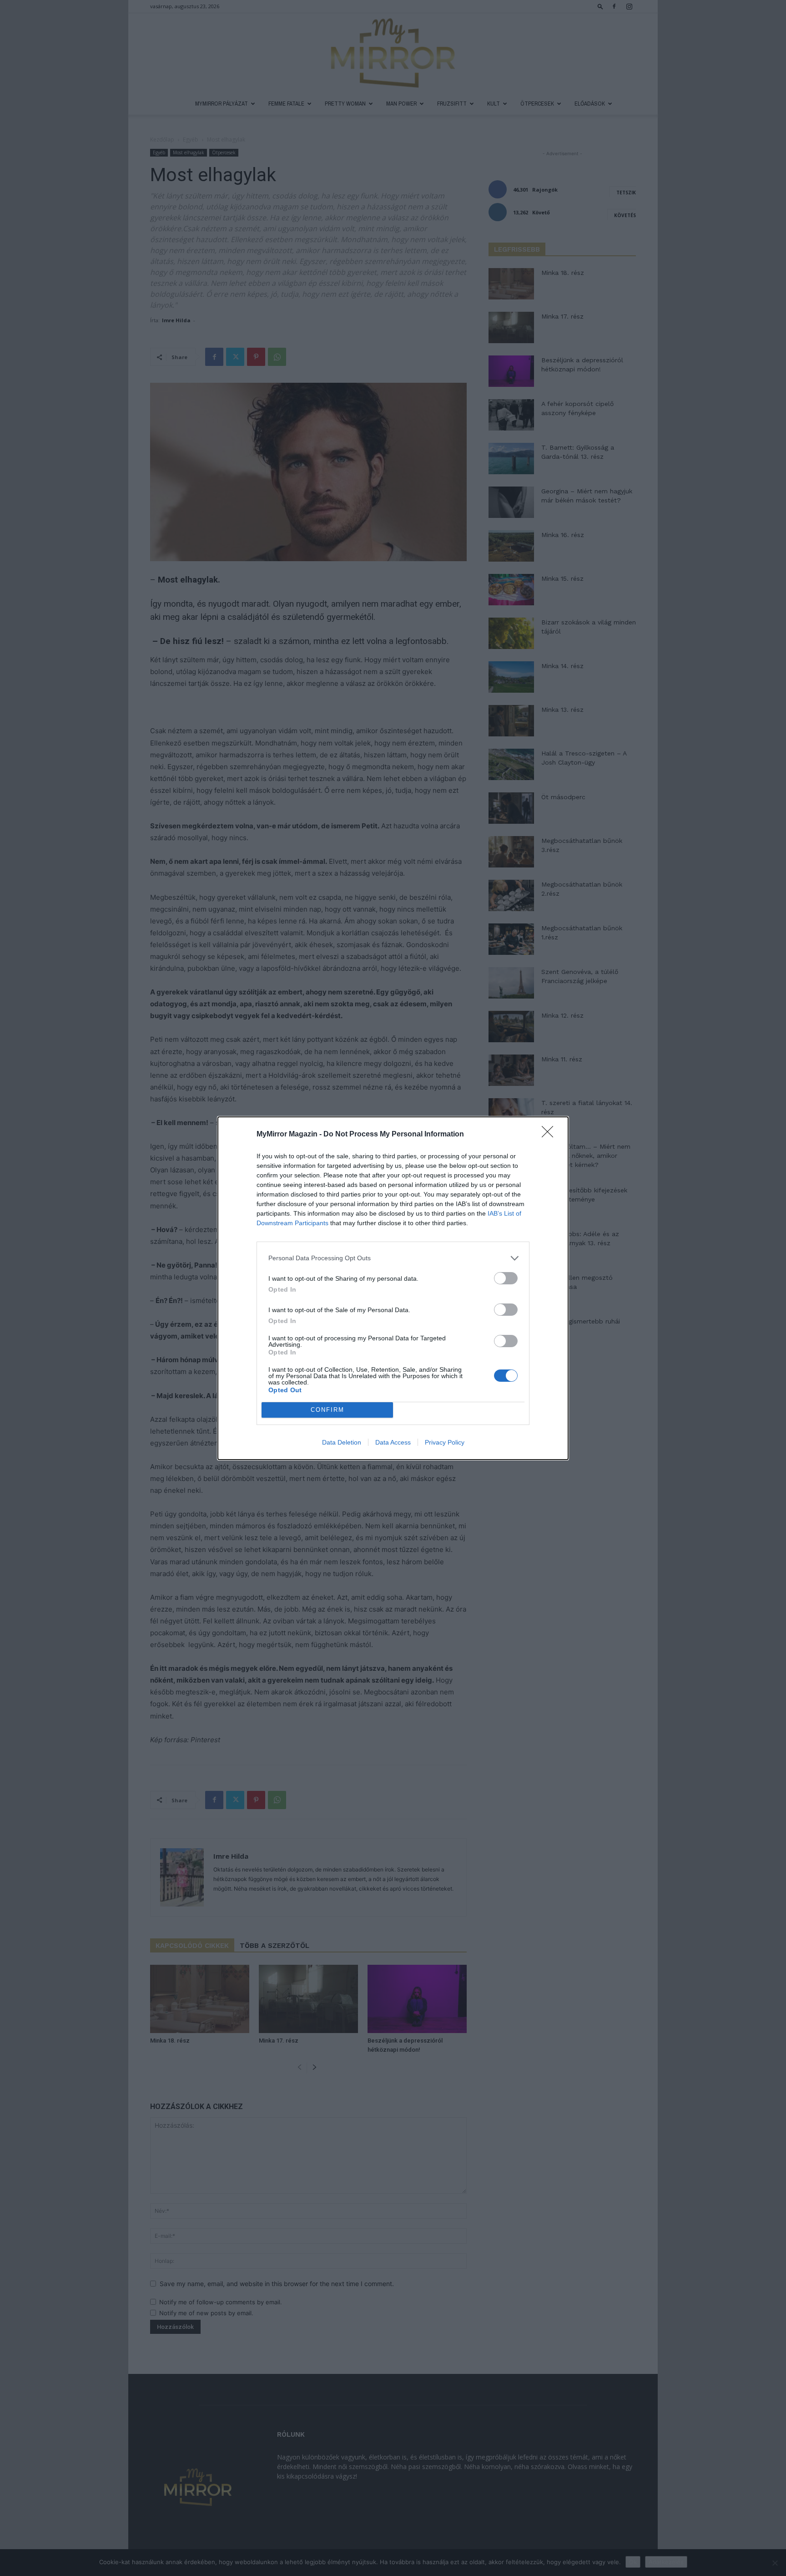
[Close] (550, 1135)
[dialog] (393, 1288)
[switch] (506, 1278)
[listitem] (393, 1258)
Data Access (393, 1442)
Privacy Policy (445, 1442)
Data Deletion (342, 1442)
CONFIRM (327, 1410)
